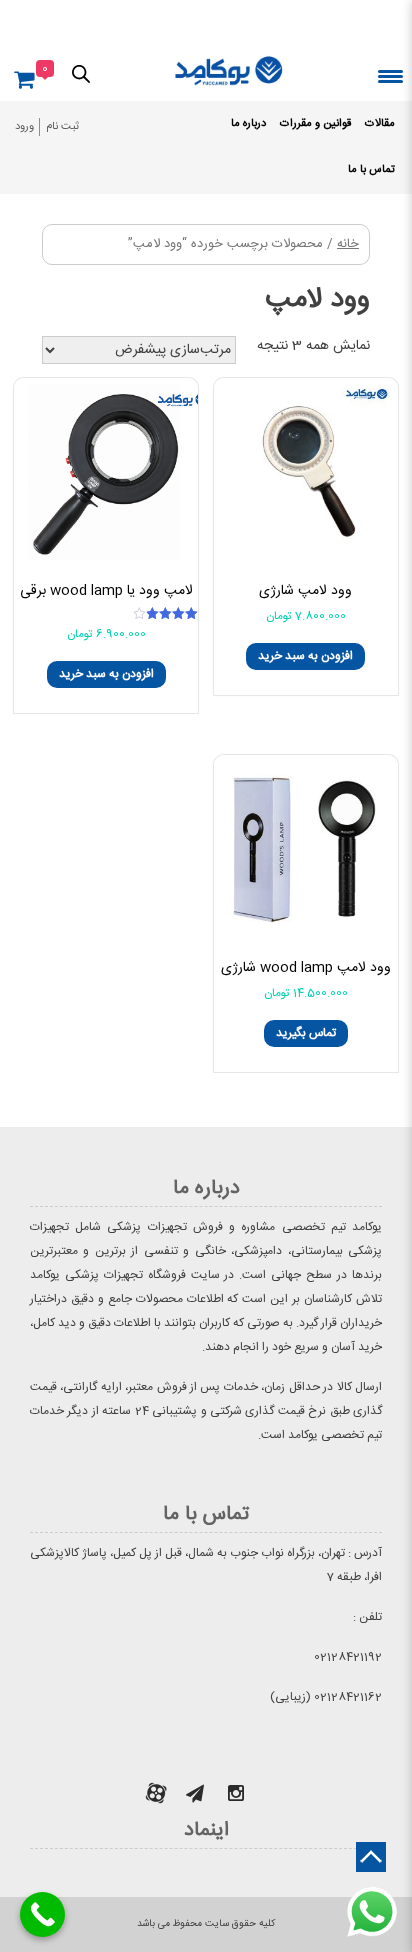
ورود (24, 127)
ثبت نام (62, 127)
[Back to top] (371, 1857)
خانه (348, 244)
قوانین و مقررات (315, 124)
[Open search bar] (81, 72)
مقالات (380, 124)
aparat (156, 1793)
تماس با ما (371, 170)
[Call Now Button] (42, 1914)
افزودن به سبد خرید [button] (305, 656)
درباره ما (248, 124)
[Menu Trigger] (390, 75)
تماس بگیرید (306, 1033)
